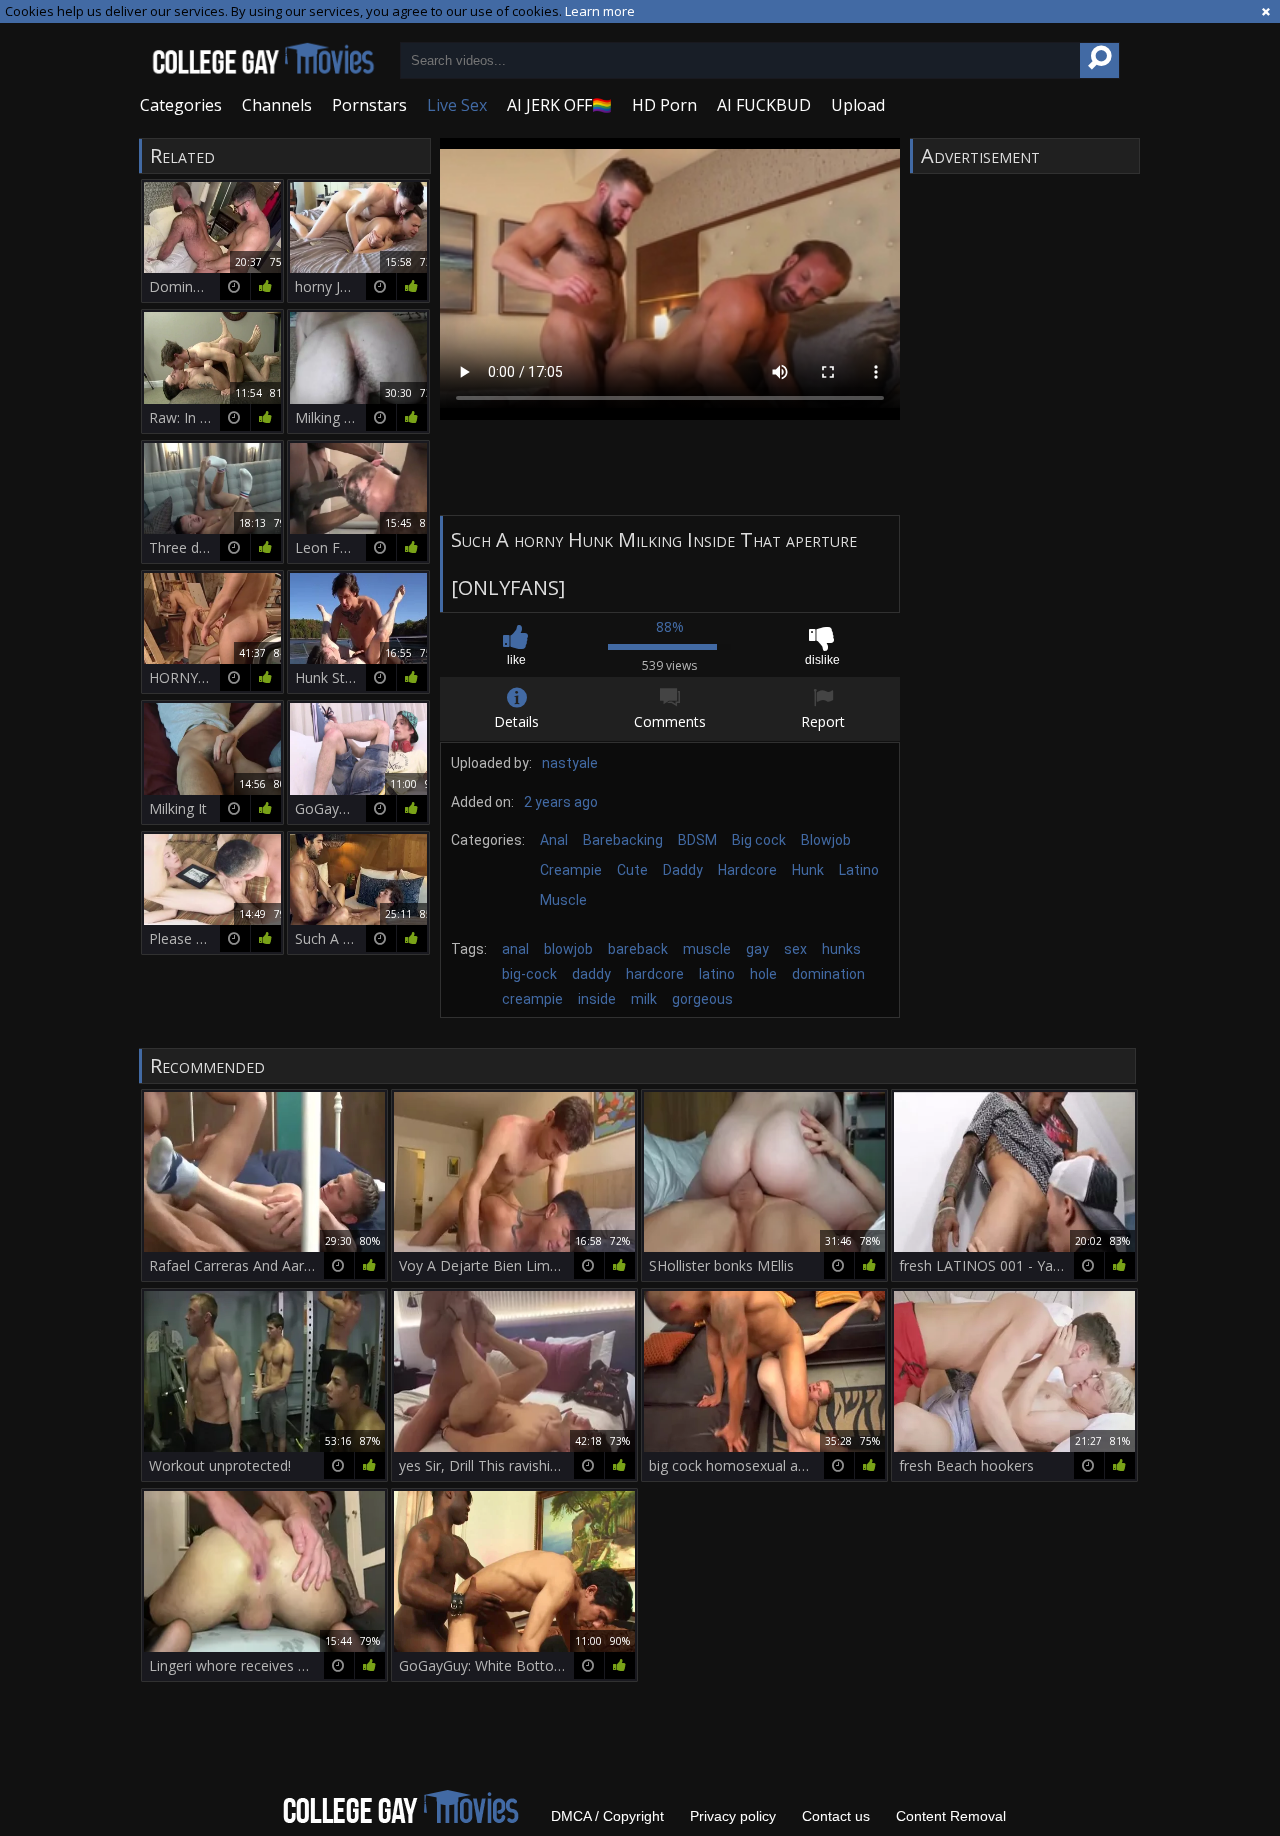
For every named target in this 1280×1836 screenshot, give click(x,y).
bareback (638, 949)
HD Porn (664, 105)
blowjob (568, 949)
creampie (532, 999)
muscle (707, 949)
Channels (277, 105)
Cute (632, 870)
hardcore (655, 974)
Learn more (600, 11)
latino (717, 974)
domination (828, 974)
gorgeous (702, 999)
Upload (858, 105)
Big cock (759, 840)
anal (515, 949)
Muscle (563, 900)
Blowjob (826, 840)
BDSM (697, 840)
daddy (591, 974)
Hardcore (747, 870)
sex (795, 949)
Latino (859, 870)
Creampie (571, 870)
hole (763, 974)
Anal (554, 840)
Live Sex (457, 105)
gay (757, 949)
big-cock (529, 974)
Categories (181, 105)
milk (644, 999)
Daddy (683, 870)
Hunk (808, 870)
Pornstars (369, 105)
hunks (841, 949)
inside (597, 999)
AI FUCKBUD (764, 105)
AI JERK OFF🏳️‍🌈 (559, 105)
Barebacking (623, 840)
